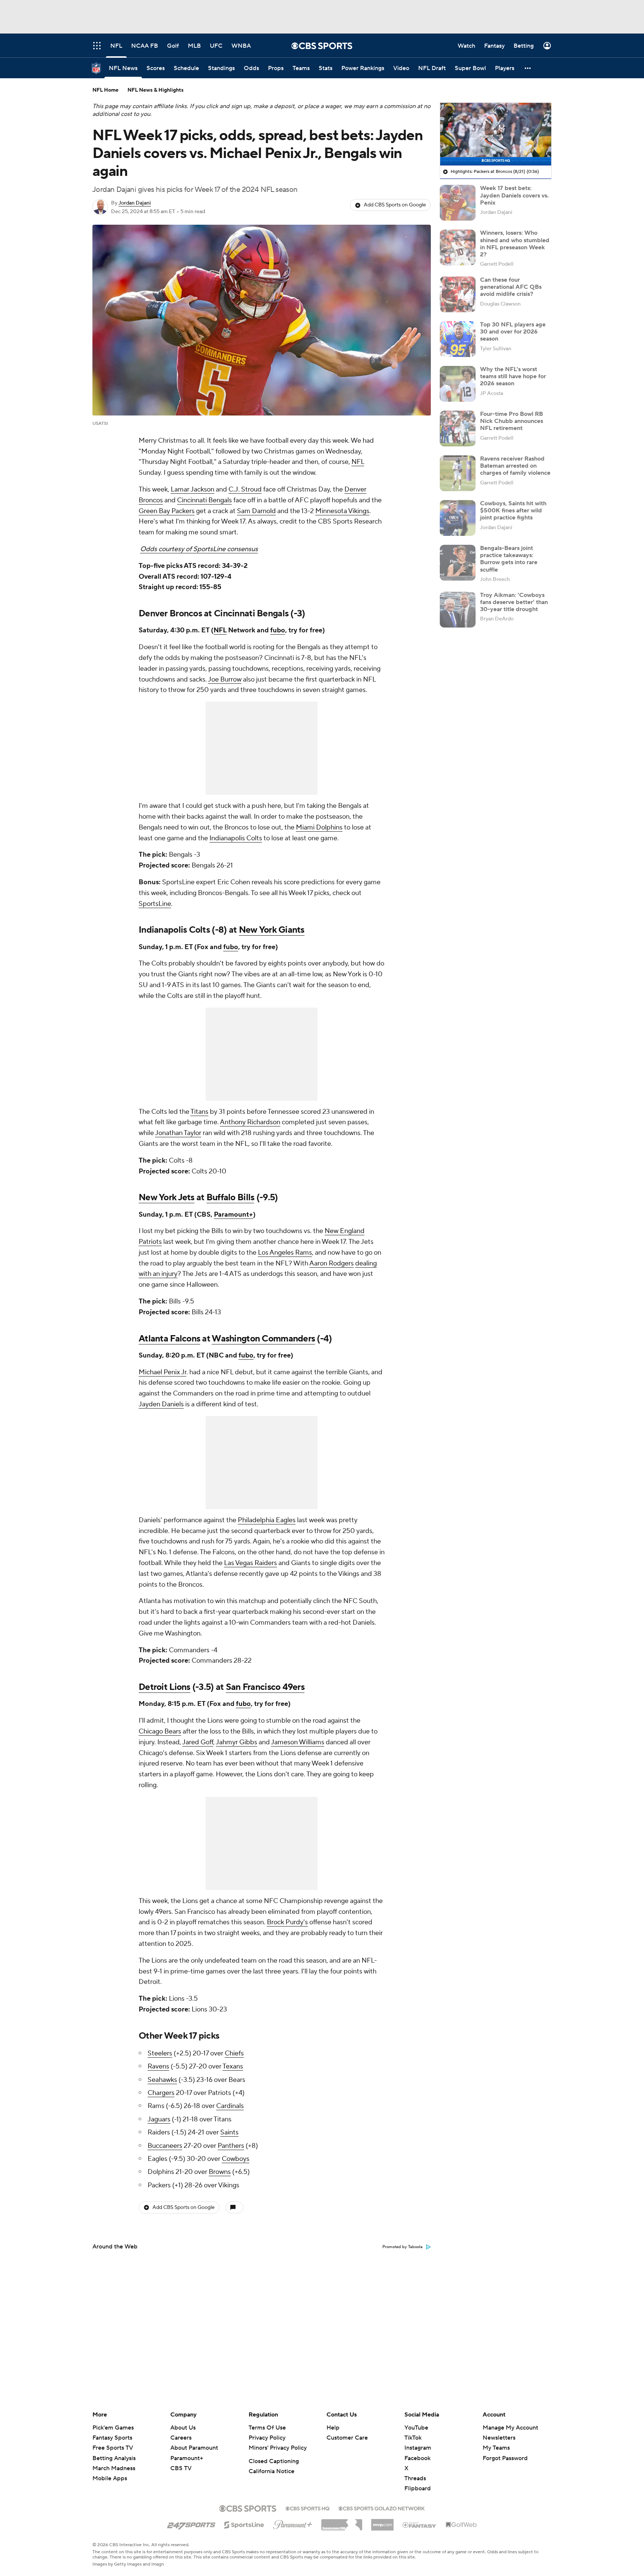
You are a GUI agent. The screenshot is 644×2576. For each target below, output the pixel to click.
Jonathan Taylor (178, 1133)
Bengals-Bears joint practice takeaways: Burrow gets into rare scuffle (509, 559)
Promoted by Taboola (402, 2247)
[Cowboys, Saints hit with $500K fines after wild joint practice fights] (458, 518)
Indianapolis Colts (236, 838)
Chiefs (234, 2053)
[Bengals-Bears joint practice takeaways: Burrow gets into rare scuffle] (458, 563)
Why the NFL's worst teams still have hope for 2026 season (513, 376)
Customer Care (347, 2438)
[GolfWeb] (461, 2525)
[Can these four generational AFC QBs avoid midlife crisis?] (458, 294)
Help (333, 2428)
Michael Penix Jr (162, 1372)
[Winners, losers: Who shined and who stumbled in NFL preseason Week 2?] (458, 247)
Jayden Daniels (161, 1404)
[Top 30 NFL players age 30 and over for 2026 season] (458, 339)
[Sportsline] (244, 2524)
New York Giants (272, 930)
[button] (528, 68)
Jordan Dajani (135, 203)
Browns (220, 2172)
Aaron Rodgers (332, 1263)
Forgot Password (505, 2458)
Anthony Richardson (250, 1122)
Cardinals (230, 2106)
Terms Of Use (267, 2428)
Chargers (161, 2093)
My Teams (496, 2448)
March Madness (114, 2468)
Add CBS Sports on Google (395, 205)
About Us (183, 2428)
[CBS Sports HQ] (307, 2508)
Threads (415, 2478)
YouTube (416, 2428)
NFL (358, 462)
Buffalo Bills (231, 1197)
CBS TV (181, 2468)
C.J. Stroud (245, 489)
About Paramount (194, 2448)
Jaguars (159, 2119)
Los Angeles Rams (285, 1253)
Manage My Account (510, 2428)
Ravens (158, 2066)
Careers (181, 2438)
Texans (233, 2066)
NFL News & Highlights (156, 90)
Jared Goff (198, 1742)
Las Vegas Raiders (250, 1563)
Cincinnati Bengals (204, 500)
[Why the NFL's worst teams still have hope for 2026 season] (458, 384)
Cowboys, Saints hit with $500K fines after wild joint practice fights (513, 511)
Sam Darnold (256, 511)
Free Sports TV (113, 2448)
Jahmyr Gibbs (236, 1742)
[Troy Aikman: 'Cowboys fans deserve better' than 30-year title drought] (458, 610)
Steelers (160, 2053)
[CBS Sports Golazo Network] (382, 2508)
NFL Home (105, 90)
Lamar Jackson (192, 489)
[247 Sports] (191, 2523)
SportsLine (155, 904)
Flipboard (418, 2488)
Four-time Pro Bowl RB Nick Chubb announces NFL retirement (512, 421)
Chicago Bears (160, 1731)
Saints (229, 2132)
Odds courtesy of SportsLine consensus (199, 549)
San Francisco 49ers (265, 1687)
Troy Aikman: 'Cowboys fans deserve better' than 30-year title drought (514, 602)
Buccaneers (165, 2146)
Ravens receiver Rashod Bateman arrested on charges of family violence (515, 466)
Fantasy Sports (112, 2438)
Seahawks (162, 2080)
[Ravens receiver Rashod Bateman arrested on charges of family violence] (458, 473)
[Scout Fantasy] (420, 2525)
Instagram (418, 2448)
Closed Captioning (274, 2461)
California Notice (272, 2471)
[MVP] (382, 2522)
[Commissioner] (342, 2522)
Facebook (417, 2458)
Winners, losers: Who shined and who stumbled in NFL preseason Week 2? (515, 244)
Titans (199, 1112)
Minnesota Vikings (342, 511)
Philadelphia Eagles (267, 1520)
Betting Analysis (114, 2458)
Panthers (231, 2146)
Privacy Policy (267, 2438)
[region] (496, 134)
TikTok (413, 2438)
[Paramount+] (293, 2523)
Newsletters (499, 2438)
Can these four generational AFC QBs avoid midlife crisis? (511, 287)
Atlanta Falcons (169, 1339)
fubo (278, 630)
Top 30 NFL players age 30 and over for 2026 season (513, 332)
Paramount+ (233, 1215)
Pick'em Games (113, 2428)
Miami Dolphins (319, 827)
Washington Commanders (263, 1339)
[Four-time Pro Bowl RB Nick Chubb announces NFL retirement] (458, 429)
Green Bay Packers (167, 511)
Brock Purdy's (287, 1922)
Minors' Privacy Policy (278, 2448)
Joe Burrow (225, 679)
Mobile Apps (110, 2478)
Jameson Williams (298, 1742)
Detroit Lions (165, 1687)
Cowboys (236, 2159)
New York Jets (167, 1197)
